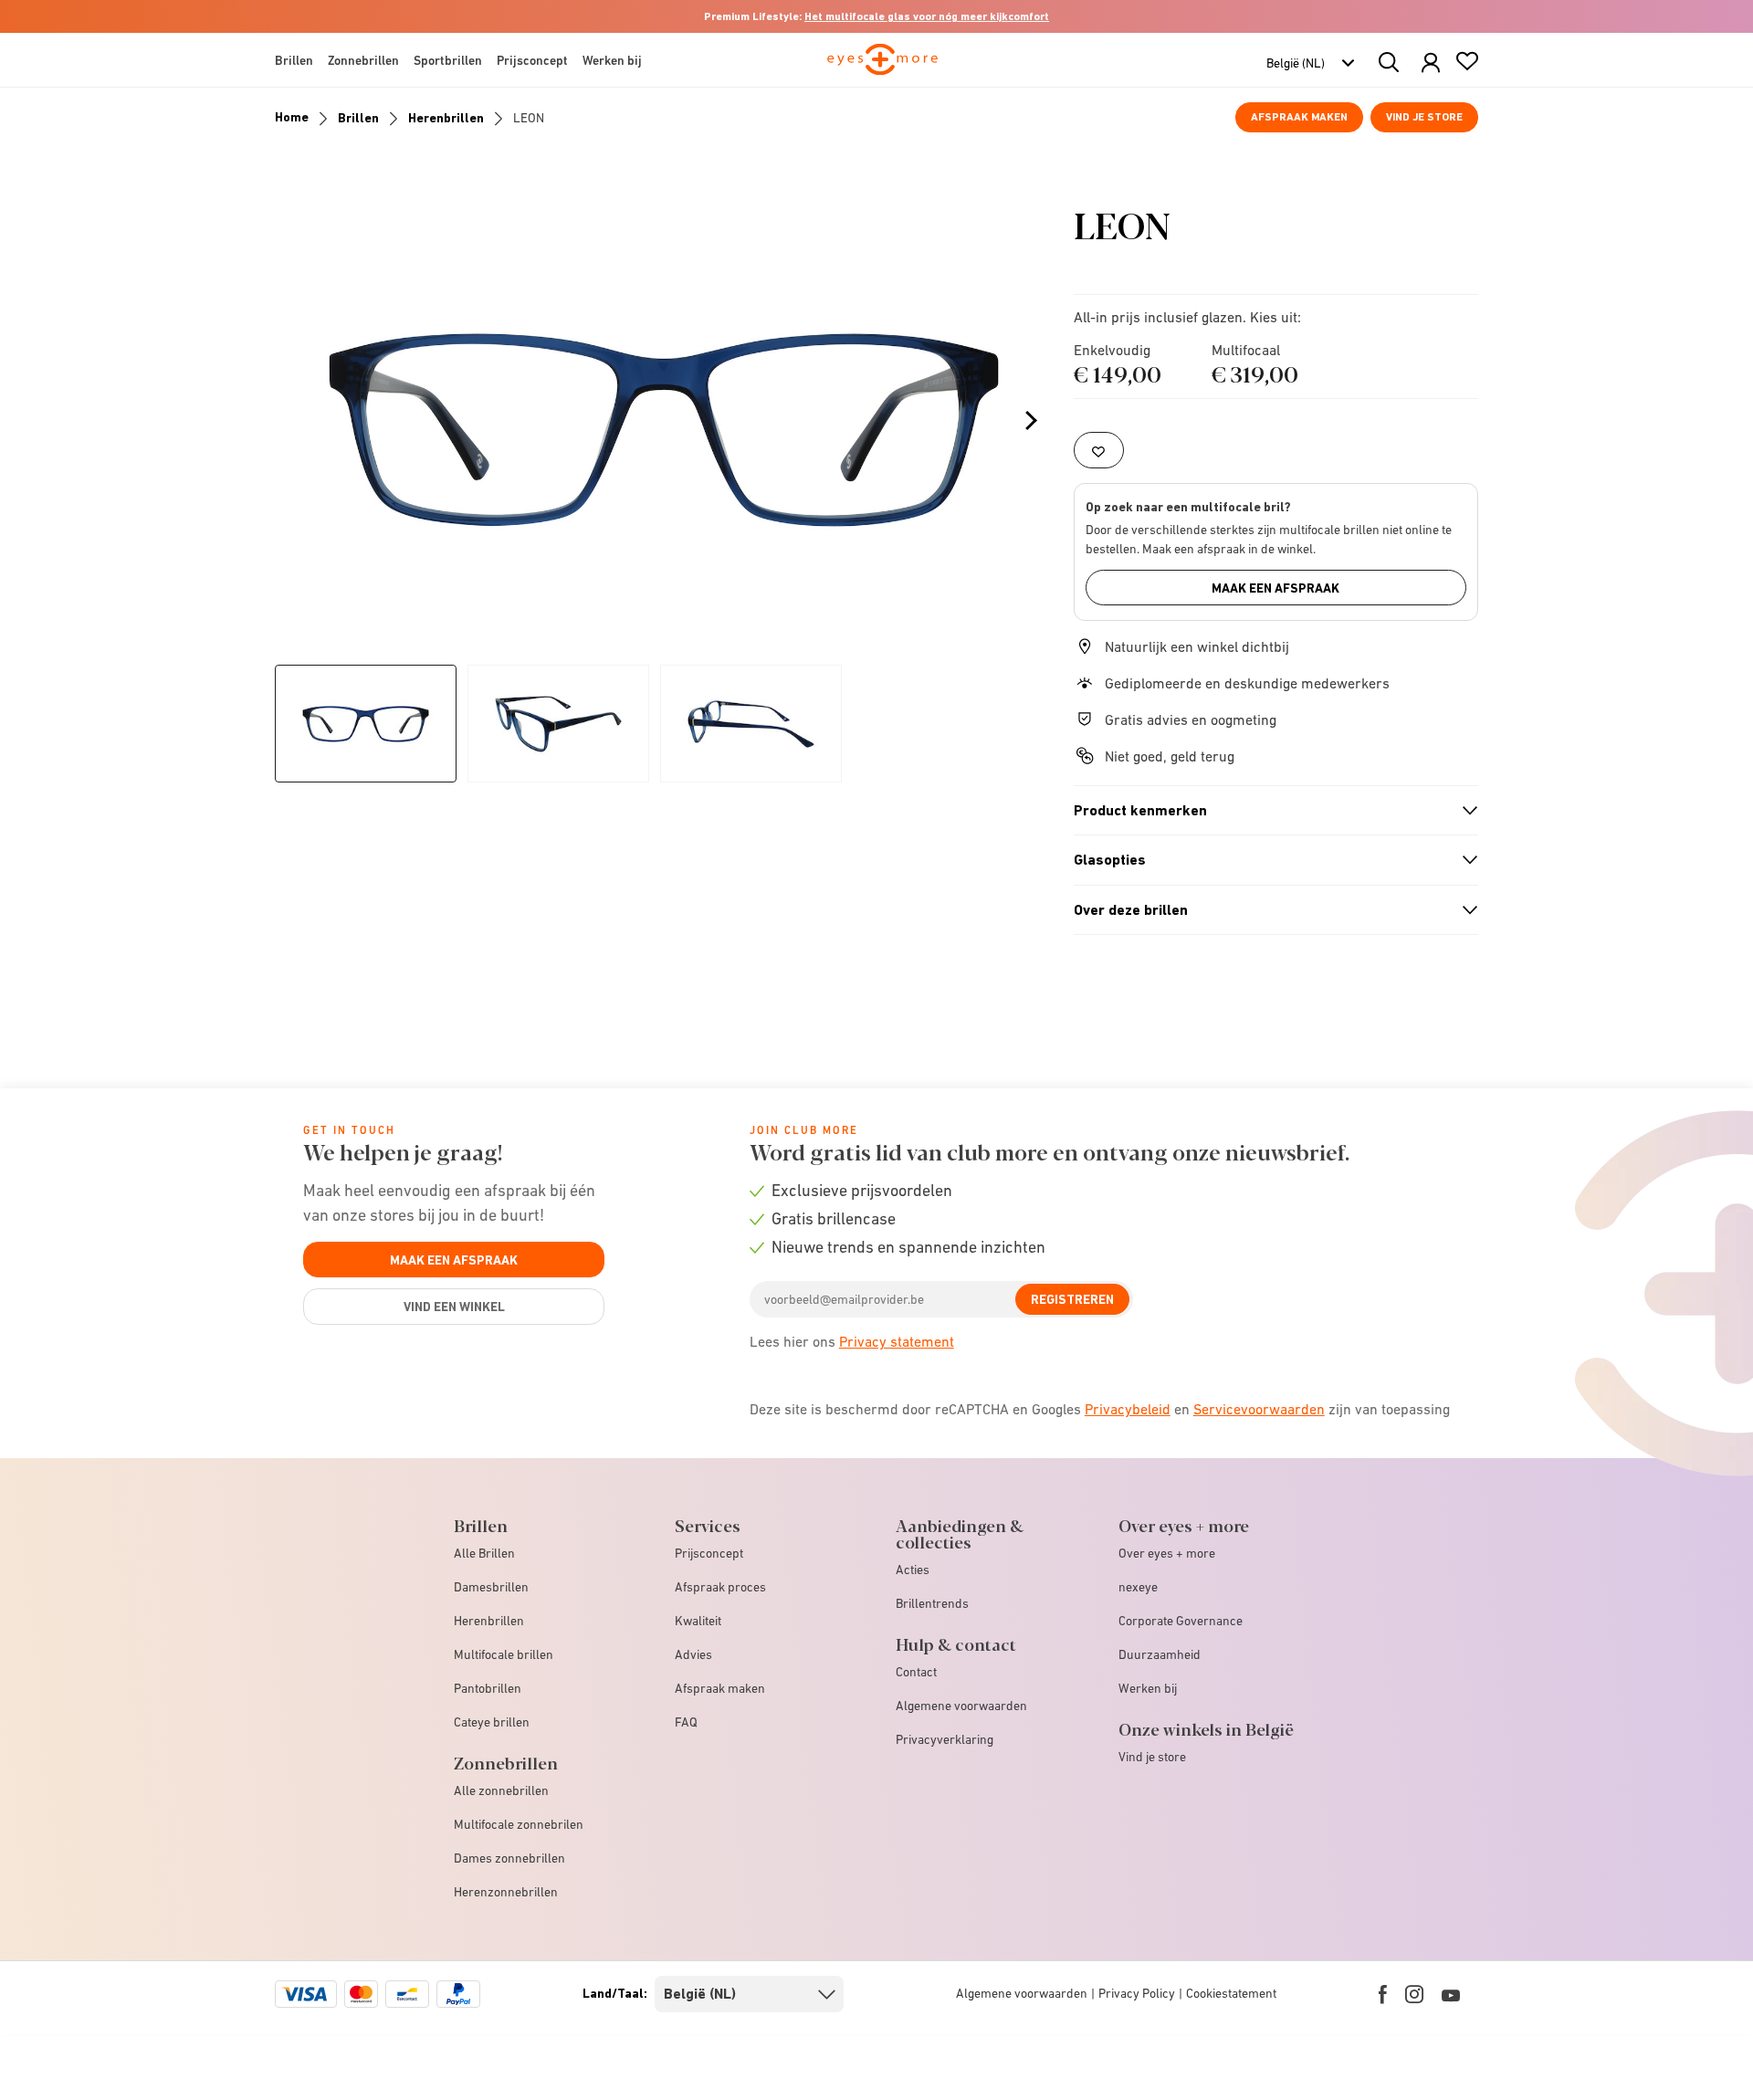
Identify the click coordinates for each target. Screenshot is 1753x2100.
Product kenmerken (1268, 811)
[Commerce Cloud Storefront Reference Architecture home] (882, 68)
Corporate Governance (1181, 1621)
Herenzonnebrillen (506, 1892)
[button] (1431, 63)
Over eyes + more (1167, 1553)
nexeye (1138, 1587)
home (292, 117)
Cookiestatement (1231, 1993)
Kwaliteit (698, 1621)
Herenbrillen (446, 118)
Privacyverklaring (945, 1739)
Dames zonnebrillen (509, 1858)
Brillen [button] (294, 60)
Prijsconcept (709, 1553)
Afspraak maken (1299, 117)
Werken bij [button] (612, 60)
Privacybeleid (1128, 1409)
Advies (693, 1654)
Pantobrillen (488, 1688)
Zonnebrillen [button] (363, 60)
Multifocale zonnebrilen (519, 1824)
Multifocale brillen (504, 1654)
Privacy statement (897, 1341)
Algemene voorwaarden (961, 1706)
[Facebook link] (1383, 1994)
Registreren (1072, 1299)
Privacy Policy (1137, 1993)
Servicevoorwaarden (1259, 1409)
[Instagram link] (1414, 1994)
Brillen (358, 118)
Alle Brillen (484, 1553)
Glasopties (1268, 860)
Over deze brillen (1268, 910)
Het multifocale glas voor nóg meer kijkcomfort (927, 16)
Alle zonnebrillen (501, 1790)
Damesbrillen (491, 1587)
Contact (916, 1672)
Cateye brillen (492, 1722)
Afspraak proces (720, 1587)
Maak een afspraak (1275, 588)
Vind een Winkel (454, 1307)
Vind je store (1424, 117)
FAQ (686, 1722)
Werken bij (1148, 1688)
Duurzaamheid (1160, 1654)
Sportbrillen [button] (448, 60)
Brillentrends (932, 1603)
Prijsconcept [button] (532, 60)
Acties (913, 1570)
